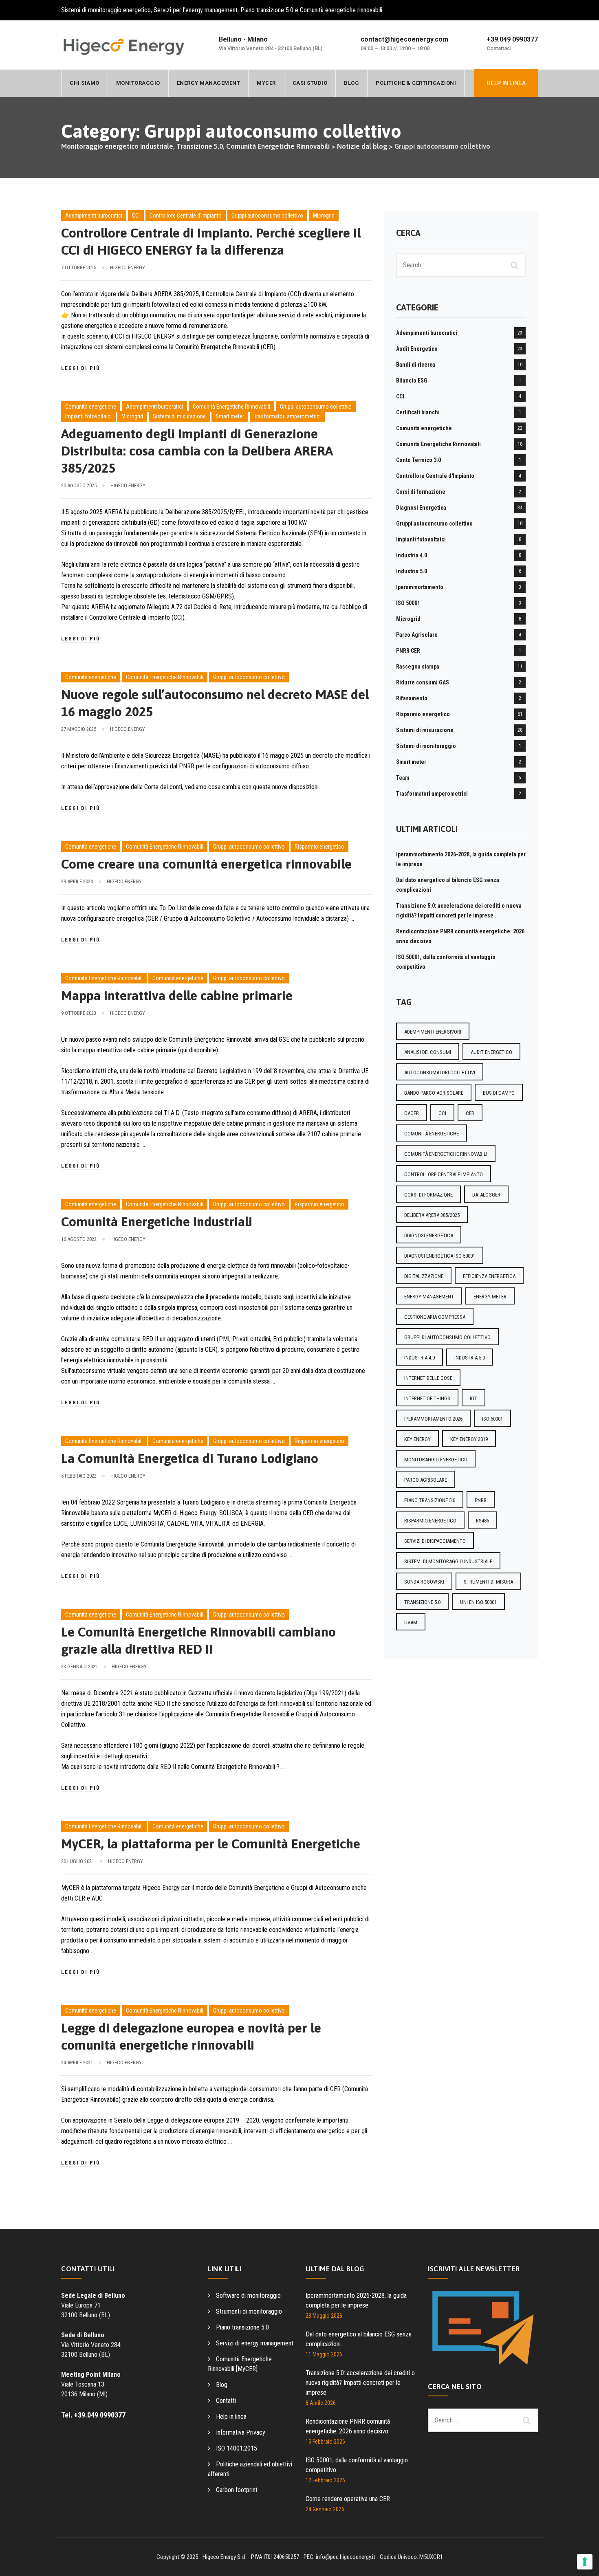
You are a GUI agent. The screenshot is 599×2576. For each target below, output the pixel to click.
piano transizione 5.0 (430, 1500)
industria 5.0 (470, 1358)
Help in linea (231, 2417)
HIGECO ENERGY (128, 267)
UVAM (411, 1622)
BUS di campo (499, 1093)
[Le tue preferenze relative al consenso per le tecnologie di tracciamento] (585, 2562)
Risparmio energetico (319, 847)
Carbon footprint (237, 2490)
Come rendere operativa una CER (348, 2499)
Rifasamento (412, 698)
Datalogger (486, 1195)
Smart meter (230, 416)
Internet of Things (427, 1398)
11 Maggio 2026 (324, 2354)
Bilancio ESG (412, 381)
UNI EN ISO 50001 (478, 1602)
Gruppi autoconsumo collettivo (267, 216)
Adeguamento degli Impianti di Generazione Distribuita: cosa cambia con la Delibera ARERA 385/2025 (197, 451)
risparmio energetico (430, 1521)
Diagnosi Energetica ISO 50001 (440, 1256)
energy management (429, 1297)
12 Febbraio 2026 (325, 2480)
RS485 (482, 1521)
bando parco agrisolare (434, 1093)
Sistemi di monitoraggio (426, 746)
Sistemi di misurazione (179, 416)
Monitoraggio (138, 83)
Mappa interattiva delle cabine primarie (177, 995)
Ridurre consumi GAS (423, 682)
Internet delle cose (428, 1378)
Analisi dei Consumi (428, 1052)
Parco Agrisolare (417, 635)
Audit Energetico (417, 349)
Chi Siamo (85, 83)
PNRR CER (408, 651)
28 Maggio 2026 (324, 2316)
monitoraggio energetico (436, 1460)
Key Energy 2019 (469, 1439)
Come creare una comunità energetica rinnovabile (206, 864)
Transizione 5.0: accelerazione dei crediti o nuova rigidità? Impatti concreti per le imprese (360, 2383)
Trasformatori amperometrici (287, 416)
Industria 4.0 (412, 555)
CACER (412, 1113)
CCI (136, 216)
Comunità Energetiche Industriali (157, 1222)
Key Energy (417, 1439)
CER (470, 1113)
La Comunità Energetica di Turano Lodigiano (190, 1458)
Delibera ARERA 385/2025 (432, 1215)
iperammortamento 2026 (433, 1419)
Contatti (226, 2401)
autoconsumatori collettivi (440, 1072)
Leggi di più (81, 368)
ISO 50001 (408, 603)
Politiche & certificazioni (416, 83)
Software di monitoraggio (248, 2296)
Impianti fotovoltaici (88, 416)
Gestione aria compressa (435, 1317)
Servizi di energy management (255, 2343)
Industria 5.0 (412, 571)
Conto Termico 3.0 (418, 460)
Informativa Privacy (241, 2432)
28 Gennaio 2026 (325, 2509)
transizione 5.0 (422, 1602)
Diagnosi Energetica (421, 508)
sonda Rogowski (424, 1582)
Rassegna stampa (418, 667)
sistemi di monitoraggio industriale (448, 1561)
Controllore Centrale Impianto (444, 1174)
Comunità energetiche (91, 407)
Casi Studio (310, 83)
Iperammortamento (420, 587)
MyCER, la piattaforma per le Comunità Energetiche (211, 1844)
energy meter (490, 1297)
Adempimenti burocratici (94, 216)
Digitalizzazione (424, 1276)
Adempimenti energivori (433, 1032)
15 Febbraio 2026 (325, 2442)
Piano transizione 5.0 (242, 2327)
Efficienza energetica (489, 1276)
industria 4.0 (420, 1358)
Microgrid (324, 216)
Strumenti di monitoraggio (249, 2311)
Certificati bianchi (418, 412)
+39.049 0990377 (512, 39)
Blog (351, 83)
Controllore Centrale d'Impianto (186, 216)
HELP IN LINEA (506, 83)
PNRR (481, 1500)
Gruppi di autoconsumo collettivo (447, 1337)
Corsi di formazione (421, 492)
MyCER (266, 83)
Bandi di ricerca (416, 365)
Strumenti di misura (488, 1582)
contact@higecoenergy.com (404, 39)
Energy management (209, 83)
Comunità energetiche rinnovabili (446, 1154)
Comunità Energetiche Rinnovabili (231, 407)
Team (403, 778)
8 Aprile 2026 (321, 2403)
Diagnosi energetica (429, 1235)
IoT (473, 1398)
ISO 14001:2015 (237, 2448)
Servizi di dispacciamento (435, 1541)
